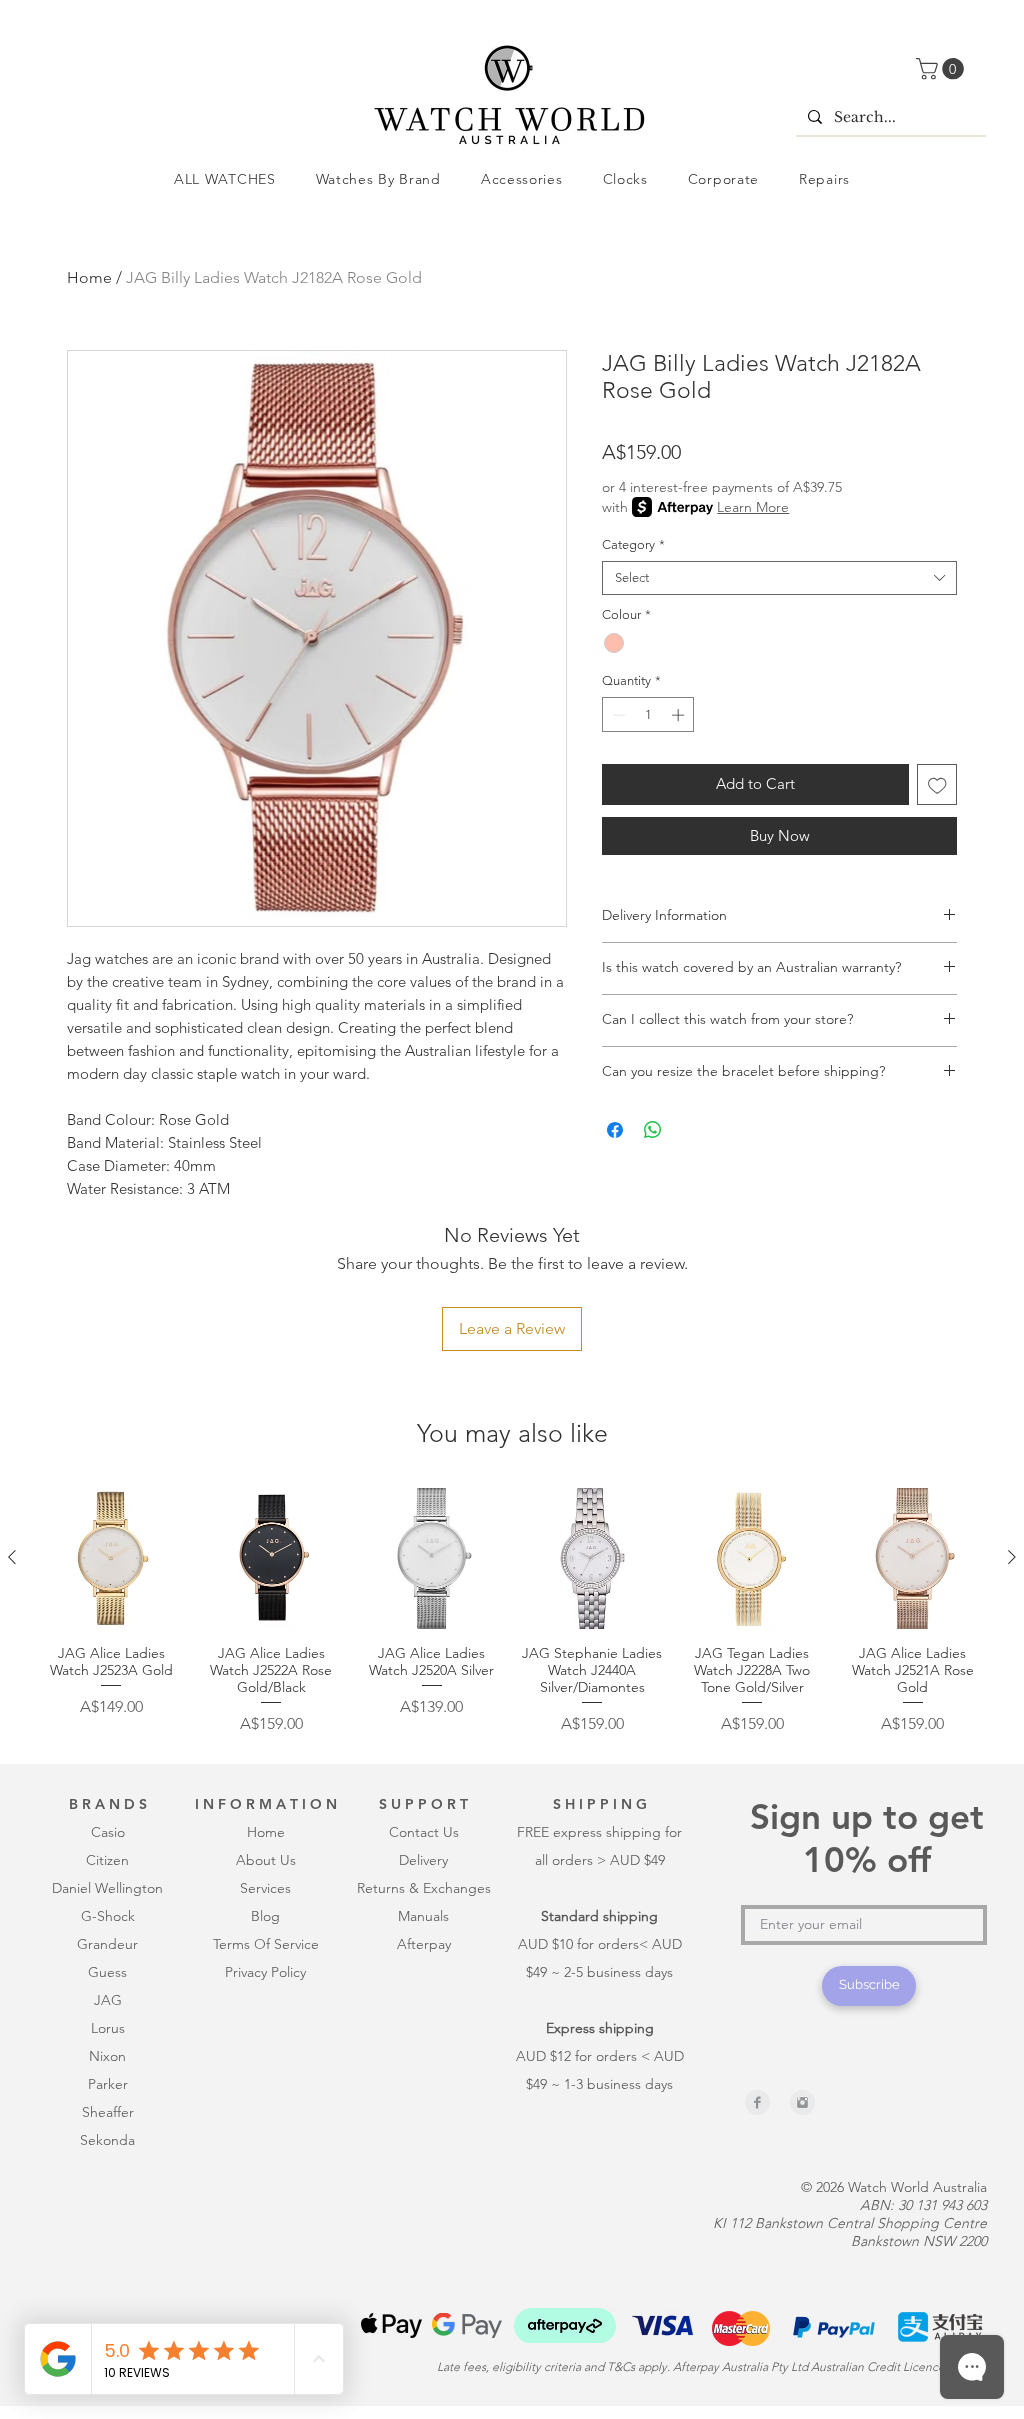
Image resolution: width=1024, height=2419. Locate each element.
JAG (108, 2000)
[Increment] (680, 715)
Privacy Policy (265, 1972)
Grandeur (107, 1944)
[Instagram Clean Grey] (802, 2102)
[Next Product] (1012, 1557)
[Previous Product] (12, 1557)
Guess (107, 1972)
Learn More (753, 507)
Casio (108, 1832)
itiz (104, 1860)
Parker (108, 2084)
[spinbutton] (648, 715)
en (121, 1860)
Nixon (107, 2056)
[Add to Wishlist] (937, 784)
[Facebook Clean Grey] (757, 2102)
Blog (265, 1916)
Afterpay (424, 1944)
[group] (512, 1611)
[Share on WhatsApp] (653, 1130)
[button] (942, 69)
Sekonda (107, 2140)
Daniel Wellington (107, 1888)
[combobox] (779, 578)
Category (633, 544)
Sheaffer (108, 2112)
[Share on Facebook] (615, 1130)
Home (89, 277)
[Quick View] (111, 1558)
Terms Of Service (266, 1944)
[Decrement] (617, 715)
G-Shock (108, 1916)
